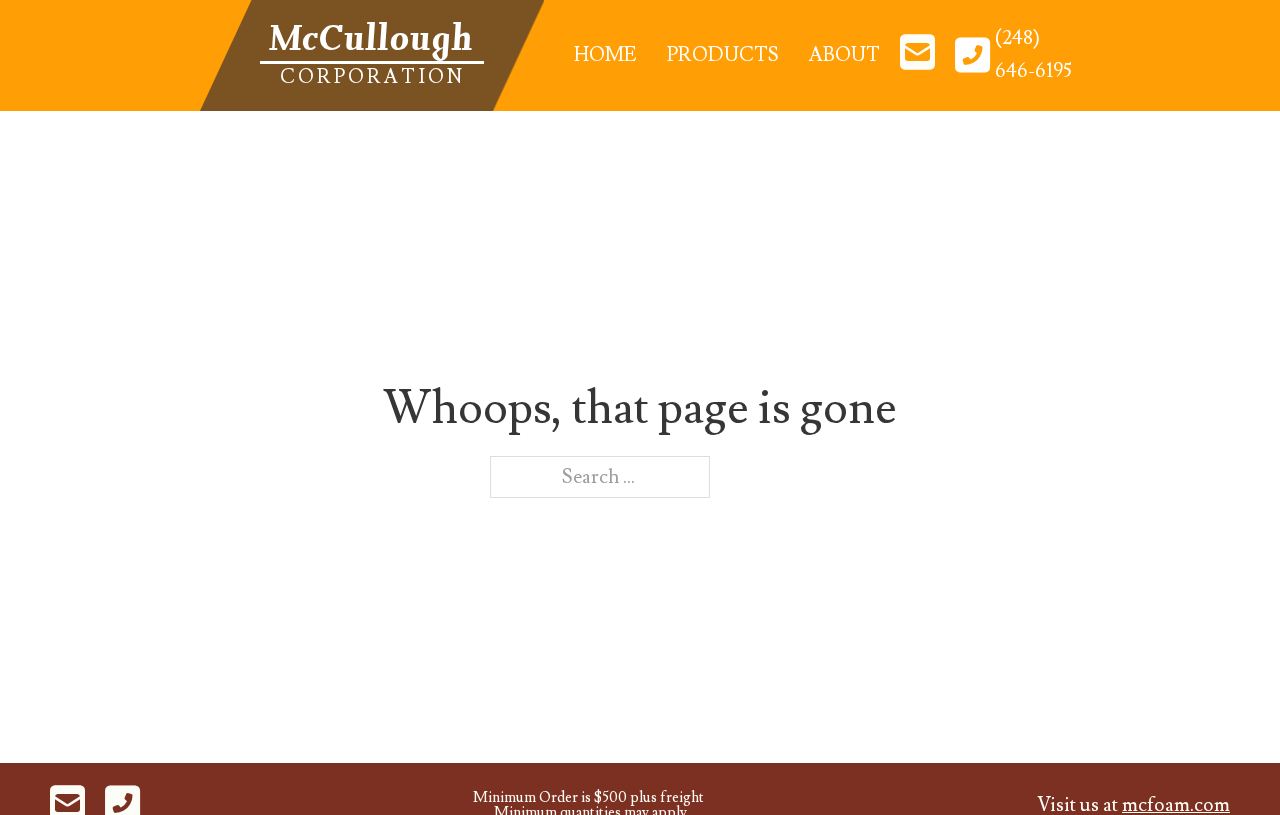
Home (605, 55)
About (844, 55)
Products (723, 55)
